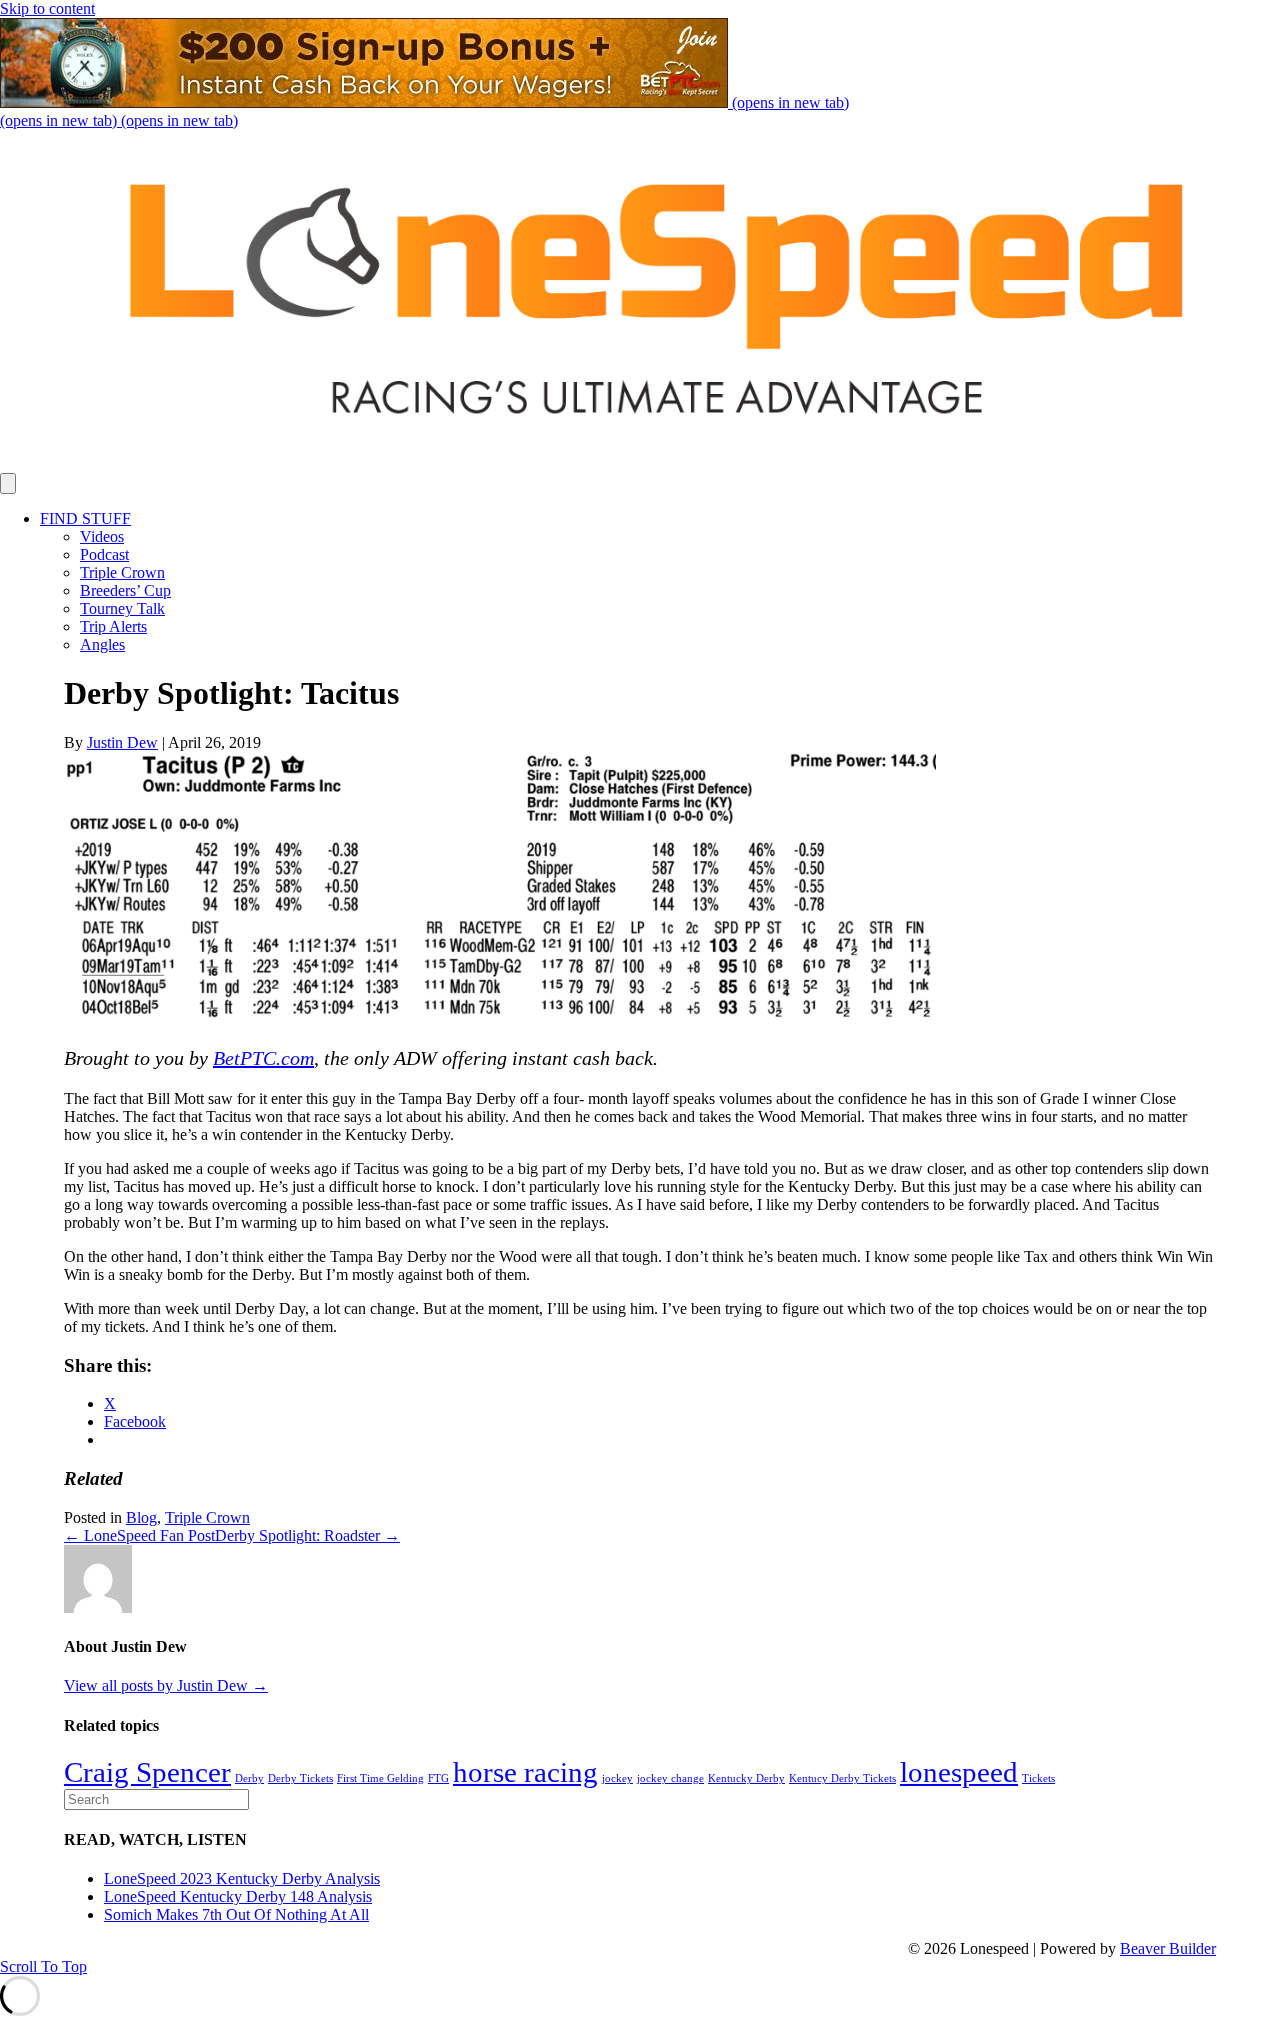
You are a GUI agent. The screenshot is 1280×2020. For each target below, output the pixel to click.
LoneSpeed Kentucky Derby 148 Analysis (238, 1896)
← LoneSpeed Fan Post (139, 1535)
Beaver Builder (1168, 1948)
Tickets (1038, 1778)
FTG (438, 1778)
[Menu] (8, 483)
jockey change (670, 1778)
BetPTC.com (263, 1058)
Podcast (104, 554)
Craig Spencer (147, 1772)
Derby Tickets (300, 1778)
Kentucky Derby (746, 1778)
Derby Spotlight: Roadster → (307, 1535)
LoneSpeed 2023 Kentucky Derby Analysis (242, 1878)
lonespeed (959, 1772)
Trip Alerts (113, 626)
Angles (102, 644)
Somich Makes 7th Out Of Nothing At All (236, 1914)
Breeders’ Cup (125, 590)
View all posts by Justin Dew (166, 1685)
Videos (102, 536)
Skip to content (47, 8)
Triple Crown (122, 572)
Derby (249, 1778)
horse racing (525, 1772)
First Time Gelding (380, 1778)
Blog (141, 1517)
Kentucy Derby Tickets (842, 1778)
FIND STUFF (85, 518)
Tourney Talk (122, 608)
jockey (617, 1778)
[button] (43, 1966)
